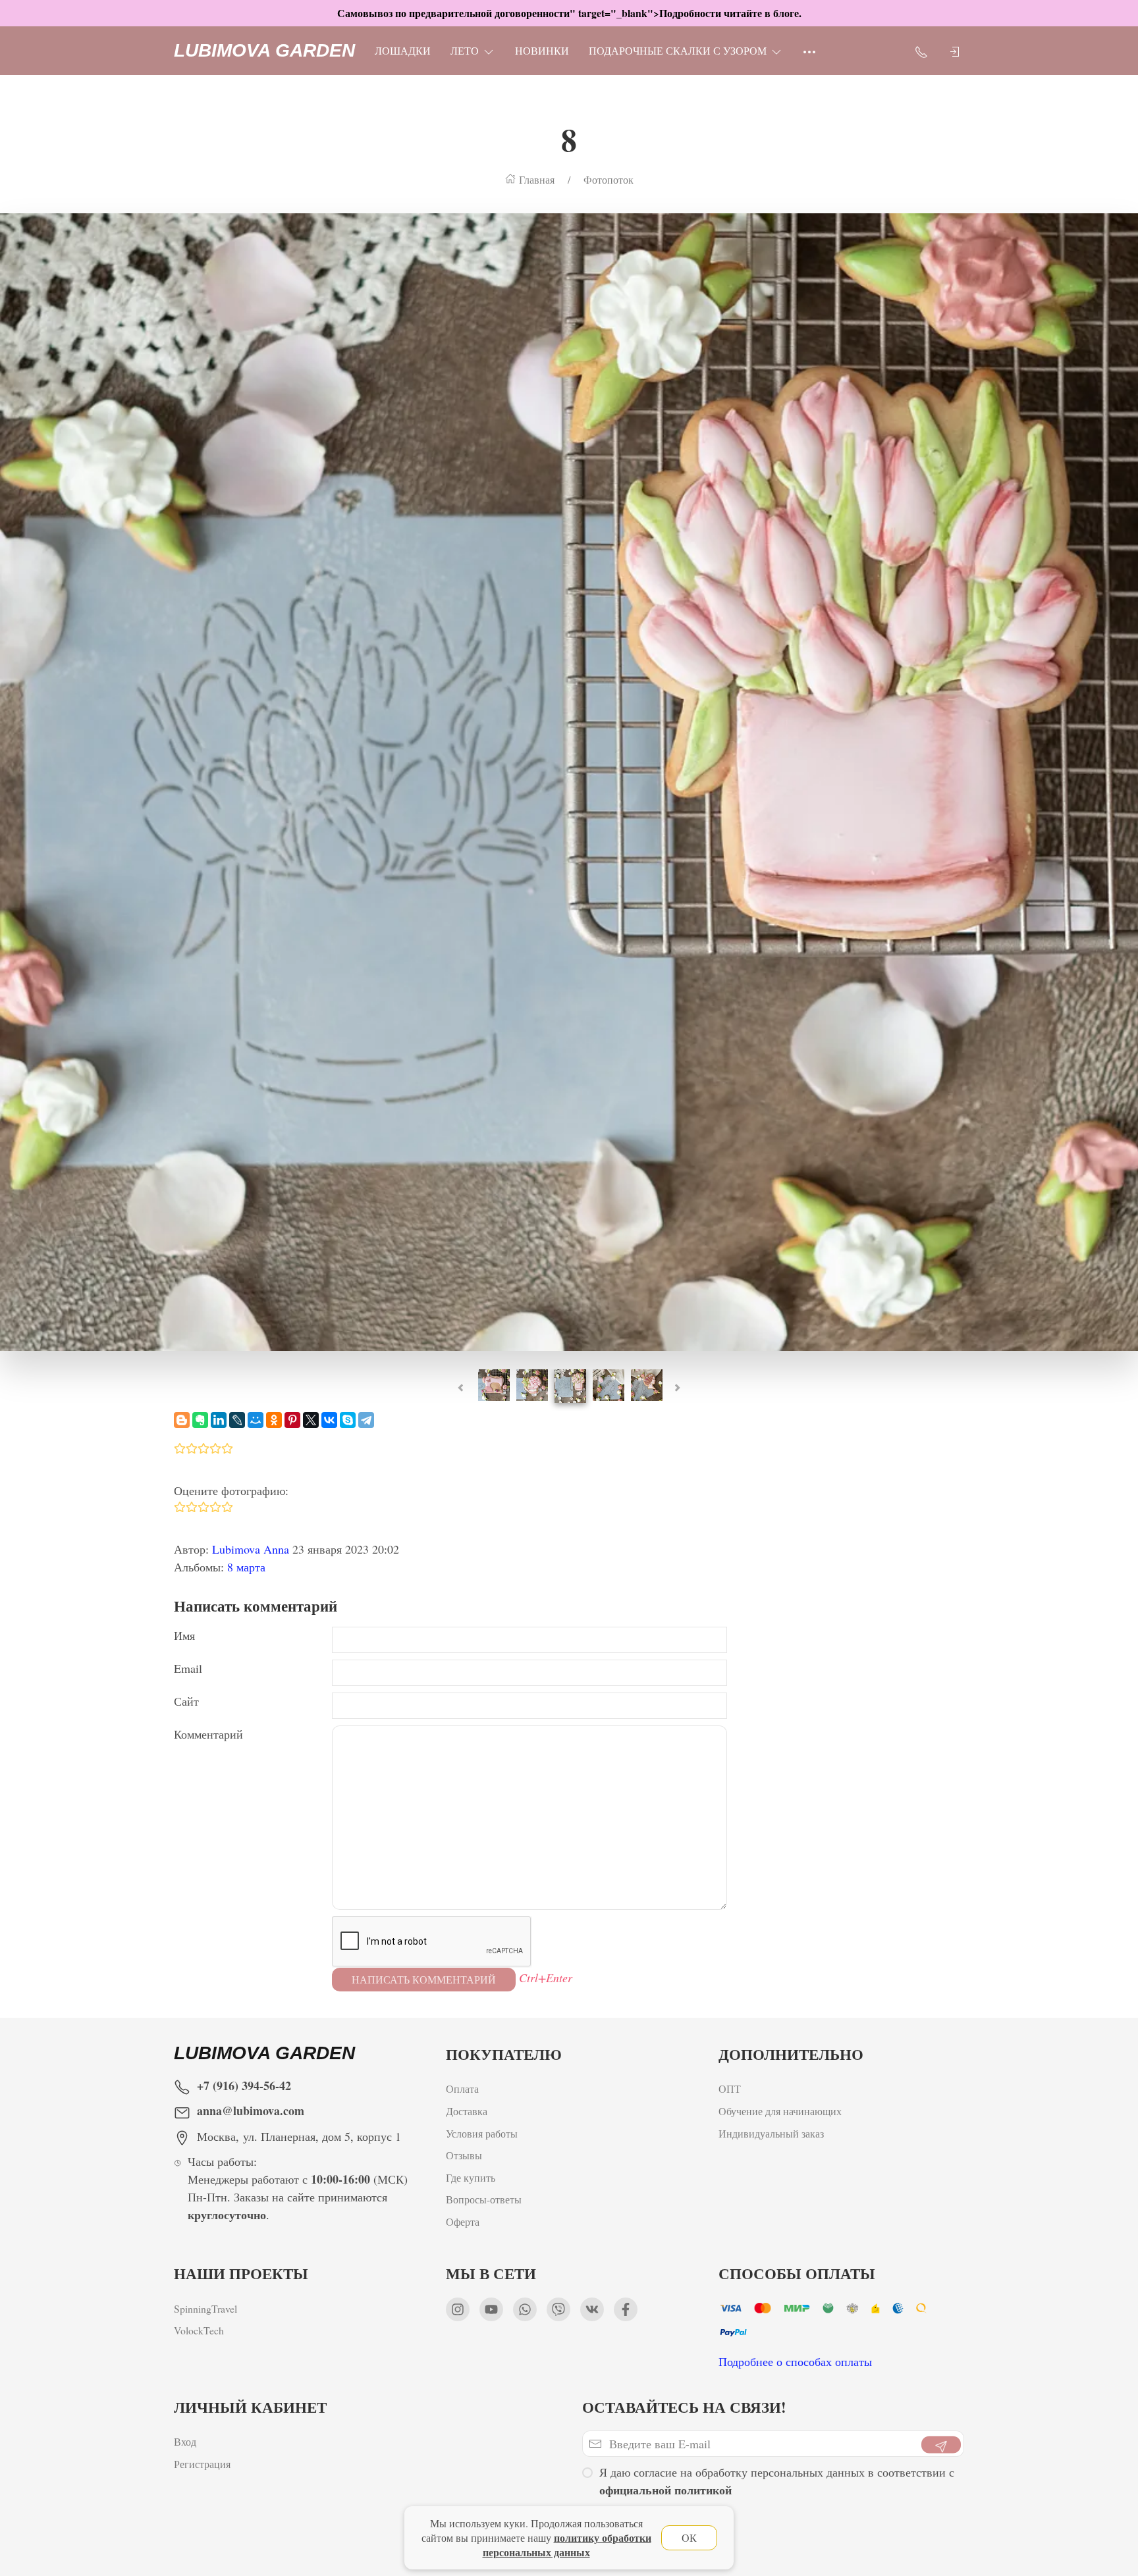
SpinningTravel (205, 2308)
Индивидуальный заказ (771, 2133)
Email (188, 1668)
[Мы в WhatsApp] (525, 2309)
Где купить (471, 2177)
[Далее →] (569, 780)
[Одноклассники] (274, 1420)
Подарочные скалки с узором (678, 50)
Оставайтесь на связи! (684, 2407)
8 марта (246, 1567)
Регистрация (202, 2464)
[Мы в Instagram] (458, 2309)
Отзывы (464, 2155)
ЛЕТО (465, 50)
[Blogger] (182, 1420)
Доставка (467, 2111)
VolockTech (199, 2330)
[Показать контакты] (921, 51)
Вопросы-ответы (484, 2199)
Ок (689, 2537)
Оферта (463, 2221)
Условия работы (482, 2133)
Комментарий (208, 1734)
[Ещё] (809, 51)
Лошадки (403, 50)
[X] (311, 1420)
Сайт (186, 1701)
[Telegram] (366, 1420)
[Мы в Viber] (558, 2309)
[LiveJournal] (237, 1420)
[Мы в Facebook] (626, 2309)
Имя (184, 1635)
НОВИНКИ (542, 50)
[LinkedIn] (219, 1420)
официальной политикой (665, 2490)
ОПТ (730, 2089)
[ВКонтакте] (329, 1420)
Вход (185, 2441)
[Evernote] (200, 1420)
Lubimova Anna (251, 1549)
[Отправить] (941, 2445)
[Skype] (348, 1420)
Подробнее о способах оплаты (795, 2361)
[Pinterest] (292, 1420)
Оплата (462, 2089)
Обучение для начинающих (782, 2111)
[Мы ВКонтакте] (592, 2309)
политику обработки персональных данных (567, 2545)
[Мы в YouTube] (491, 2309)
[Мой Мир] (256, 1420)
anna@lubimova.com (251, 2111)
